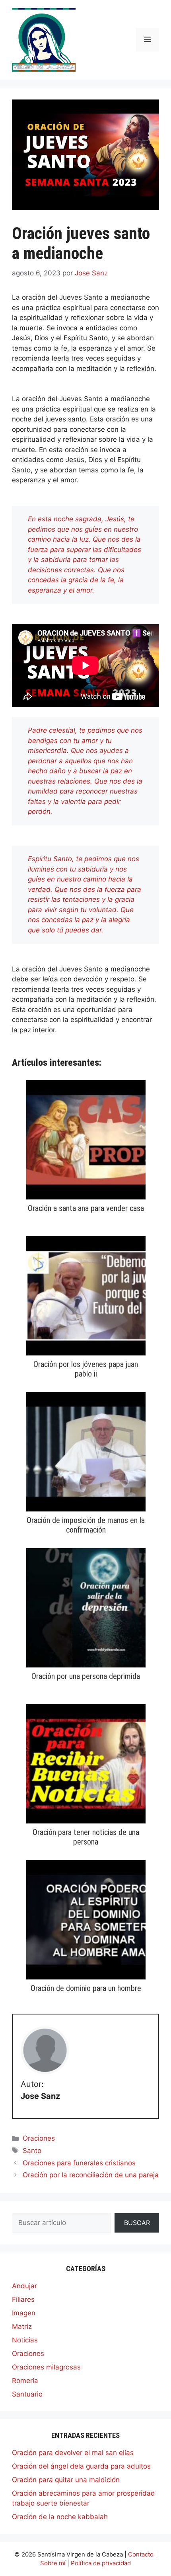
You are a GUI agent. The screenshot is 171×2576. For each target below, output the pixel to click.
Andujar (24, 2286)
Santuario (27, 2394)
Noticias (25, 2340)
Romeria (25, 2381)
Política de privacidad (101, 2563)
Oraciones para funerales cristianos (79, 2163)
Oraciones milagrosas (46, 2367)
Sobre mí (53, 2563)
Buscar (137, 2223)
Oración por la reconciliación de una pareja (91, 2175)
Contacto (141, 2554)
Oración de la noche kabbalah (60, 2517)
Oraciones (39, 2138)
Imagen (24, 2313)
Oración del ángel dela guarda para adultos (81, 2466)
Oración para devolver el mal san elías (73, 2453)
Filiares (23, 2299)
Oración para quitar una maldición (66, 2480)
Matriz (22, 2326)
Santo (32, 2151)
